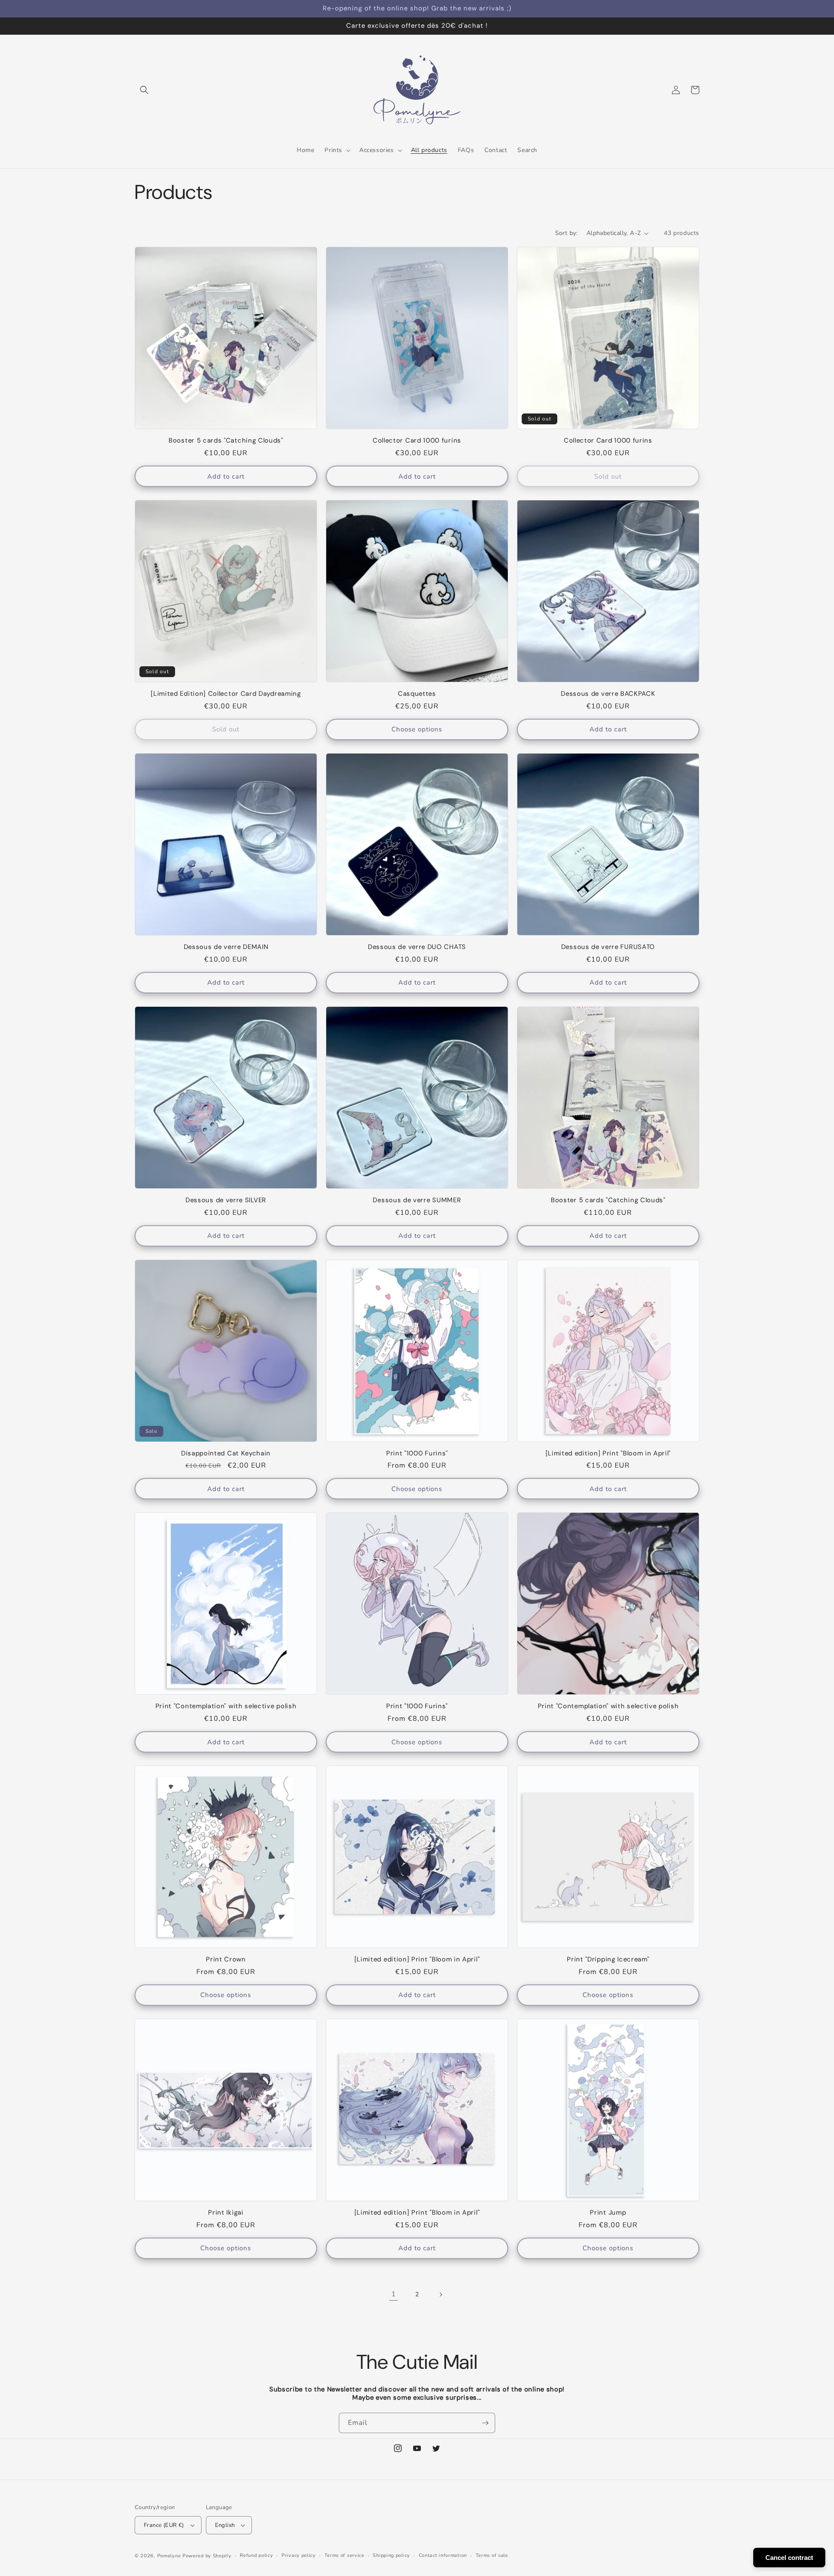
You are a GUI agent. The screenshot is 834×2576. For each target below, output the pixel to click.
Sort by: (566, 233)
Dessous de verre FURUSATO (608, 947)
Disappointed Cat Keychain (226, 1453)
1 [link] (394, 2294)
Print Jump (608, 2213)
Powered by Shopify (207, 2556)
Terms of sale (492, 2555)
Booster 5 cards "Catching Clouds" (226, 441)
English (225, 2525)
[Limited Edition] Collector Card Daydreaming (226, 694)
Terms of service (344, 2555)
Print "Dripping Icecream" (608, 1959)
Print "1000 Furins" (417, 1453)
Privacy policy (299, 2555)
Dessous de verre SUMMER (417, 1200)
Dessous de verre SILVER (226, 1200)
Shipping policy (391, 2555)
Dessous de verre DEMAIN (226, 947)
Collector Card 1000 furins (417, 441)
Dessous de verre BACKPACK (608, 694)
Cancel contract (789, 2558)
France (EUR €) (164, 2525)
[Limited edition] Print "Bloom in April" (608, 1453)
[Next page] (440, 2295)
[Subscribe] (485, 2423)
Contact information (443, 2555)
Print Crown (226, 1959)
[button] (144, 90)
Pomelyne (169, 2556)
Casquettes (417, 694)
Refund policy (256, 2555)
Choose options (417, 729)
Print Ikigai (226, 2213)
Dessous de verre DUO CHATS (417, 947)
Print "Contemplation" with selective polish (226, 1706)
